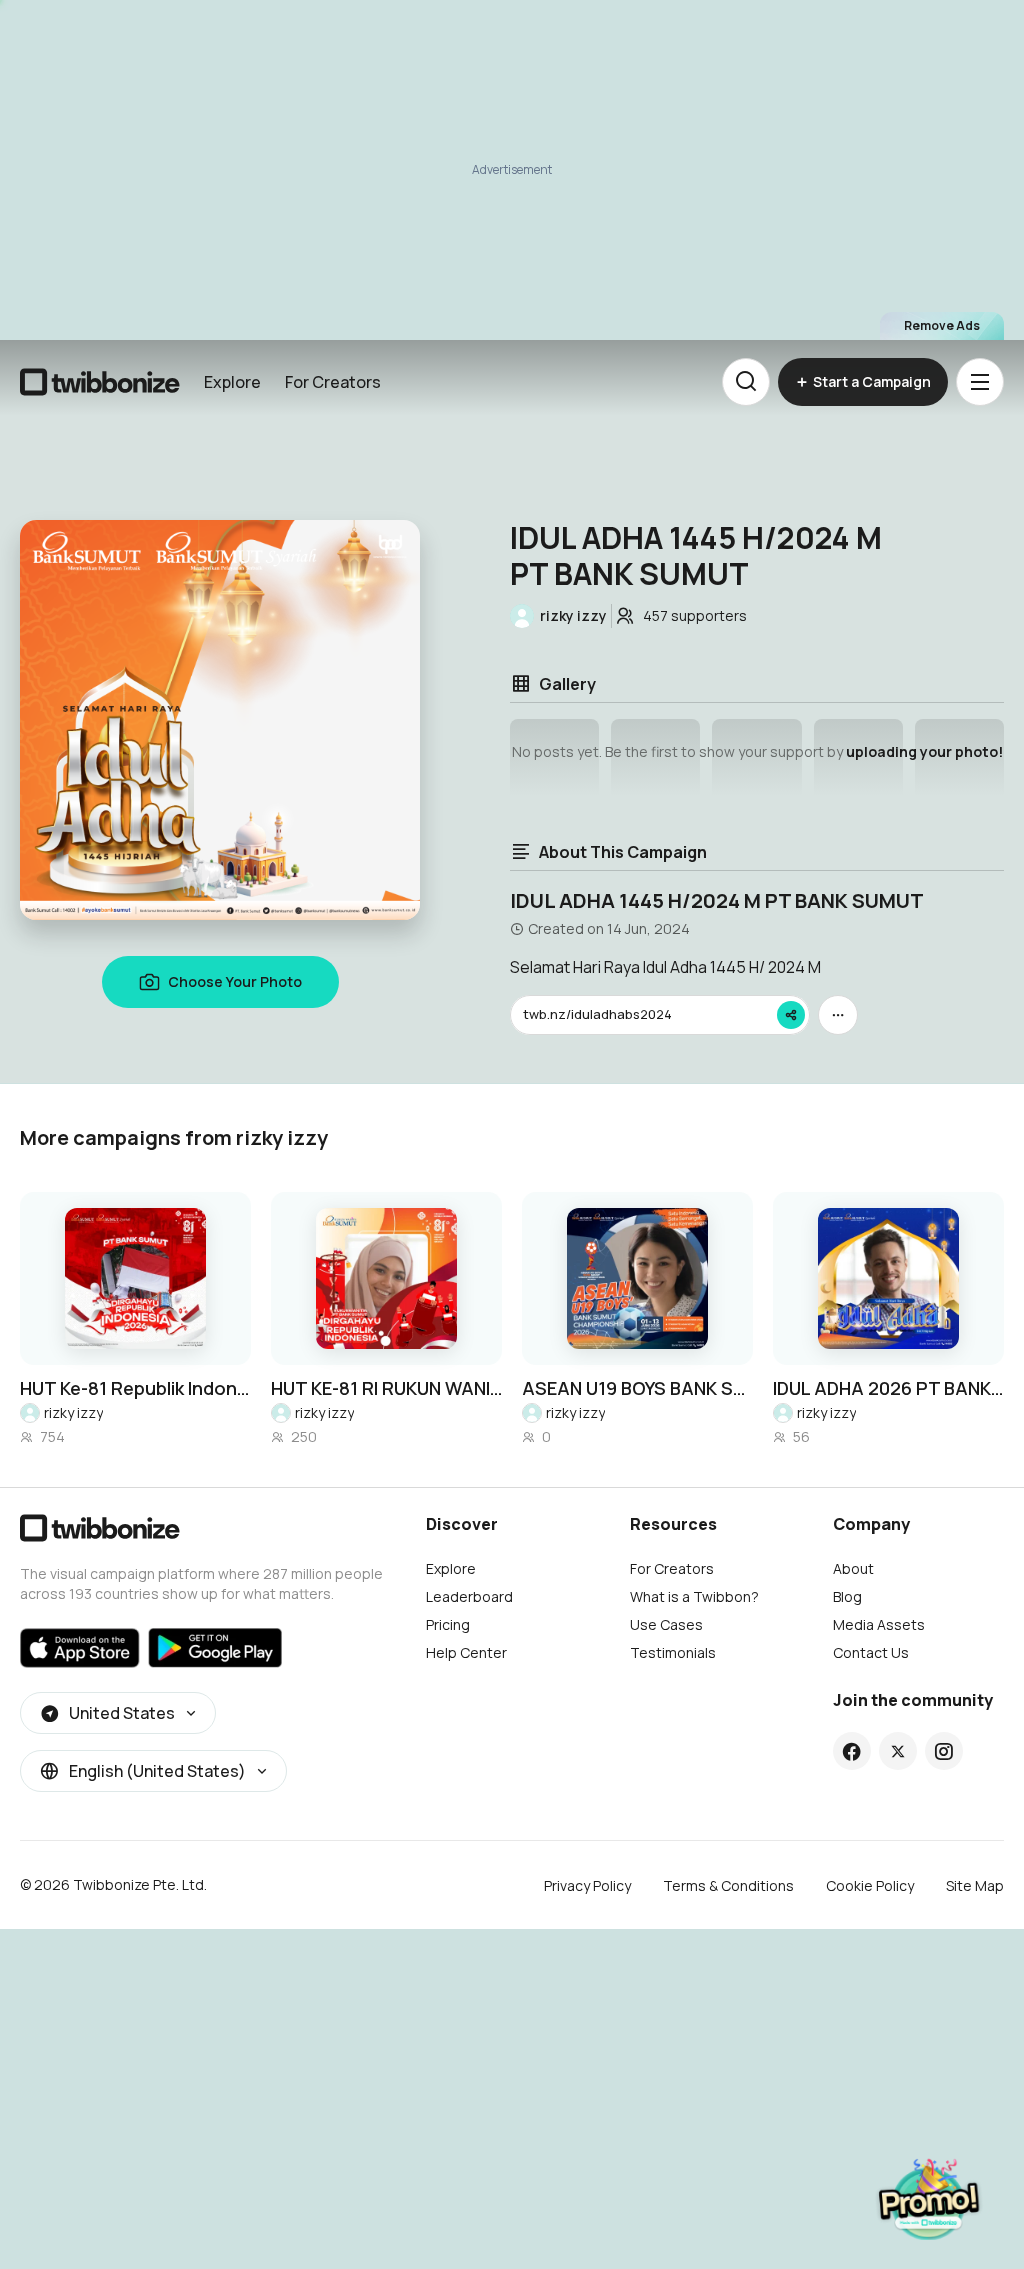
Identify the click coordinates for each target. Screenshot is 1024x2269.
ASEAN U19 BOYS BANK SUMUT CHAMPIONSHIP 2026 (637, 1388)
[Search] (746, 382)
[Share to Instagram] (943, 1751)
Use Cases (666, 1624)
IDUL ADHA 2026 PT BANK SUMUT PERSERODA (888, 1388)
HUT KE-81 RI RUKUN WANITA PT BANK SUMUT (386, 1388)
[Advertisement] (512, 170)
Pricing (448, 1624)
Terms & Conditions (728, 1885)
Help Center (466, 1652)
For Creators (333, 382)
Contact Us (871, 1652)
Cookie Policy (870, 1885)
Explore (232, 382)
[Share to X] (898, 1751)
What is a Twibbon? (694, 1596)
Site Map (975, 1885)
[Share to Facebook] (851, 1751)
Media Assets (879, 1624)
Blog (847, 1596)
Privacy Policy (587, 1885)
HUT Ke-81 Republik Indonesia (135, 1388)
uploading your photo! (924, 751)
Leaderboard (469, 1596)
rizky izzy (73, 1412)
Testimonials (673, 1652)
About (853, 1568)
